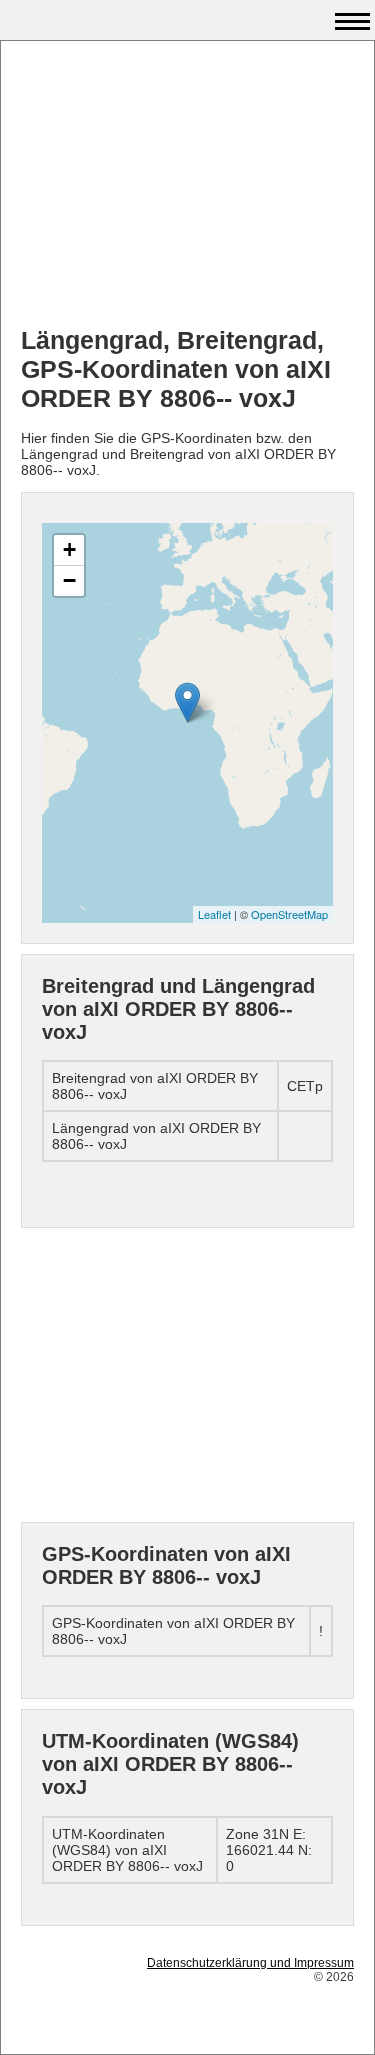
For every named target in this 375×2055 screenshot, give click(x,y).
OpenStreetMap (289, 914)
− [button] (69, 580)
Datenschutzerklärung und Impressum (250, 1963)
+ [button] (69, 549)
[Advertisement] (187, 186)
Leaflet (214, 914)
